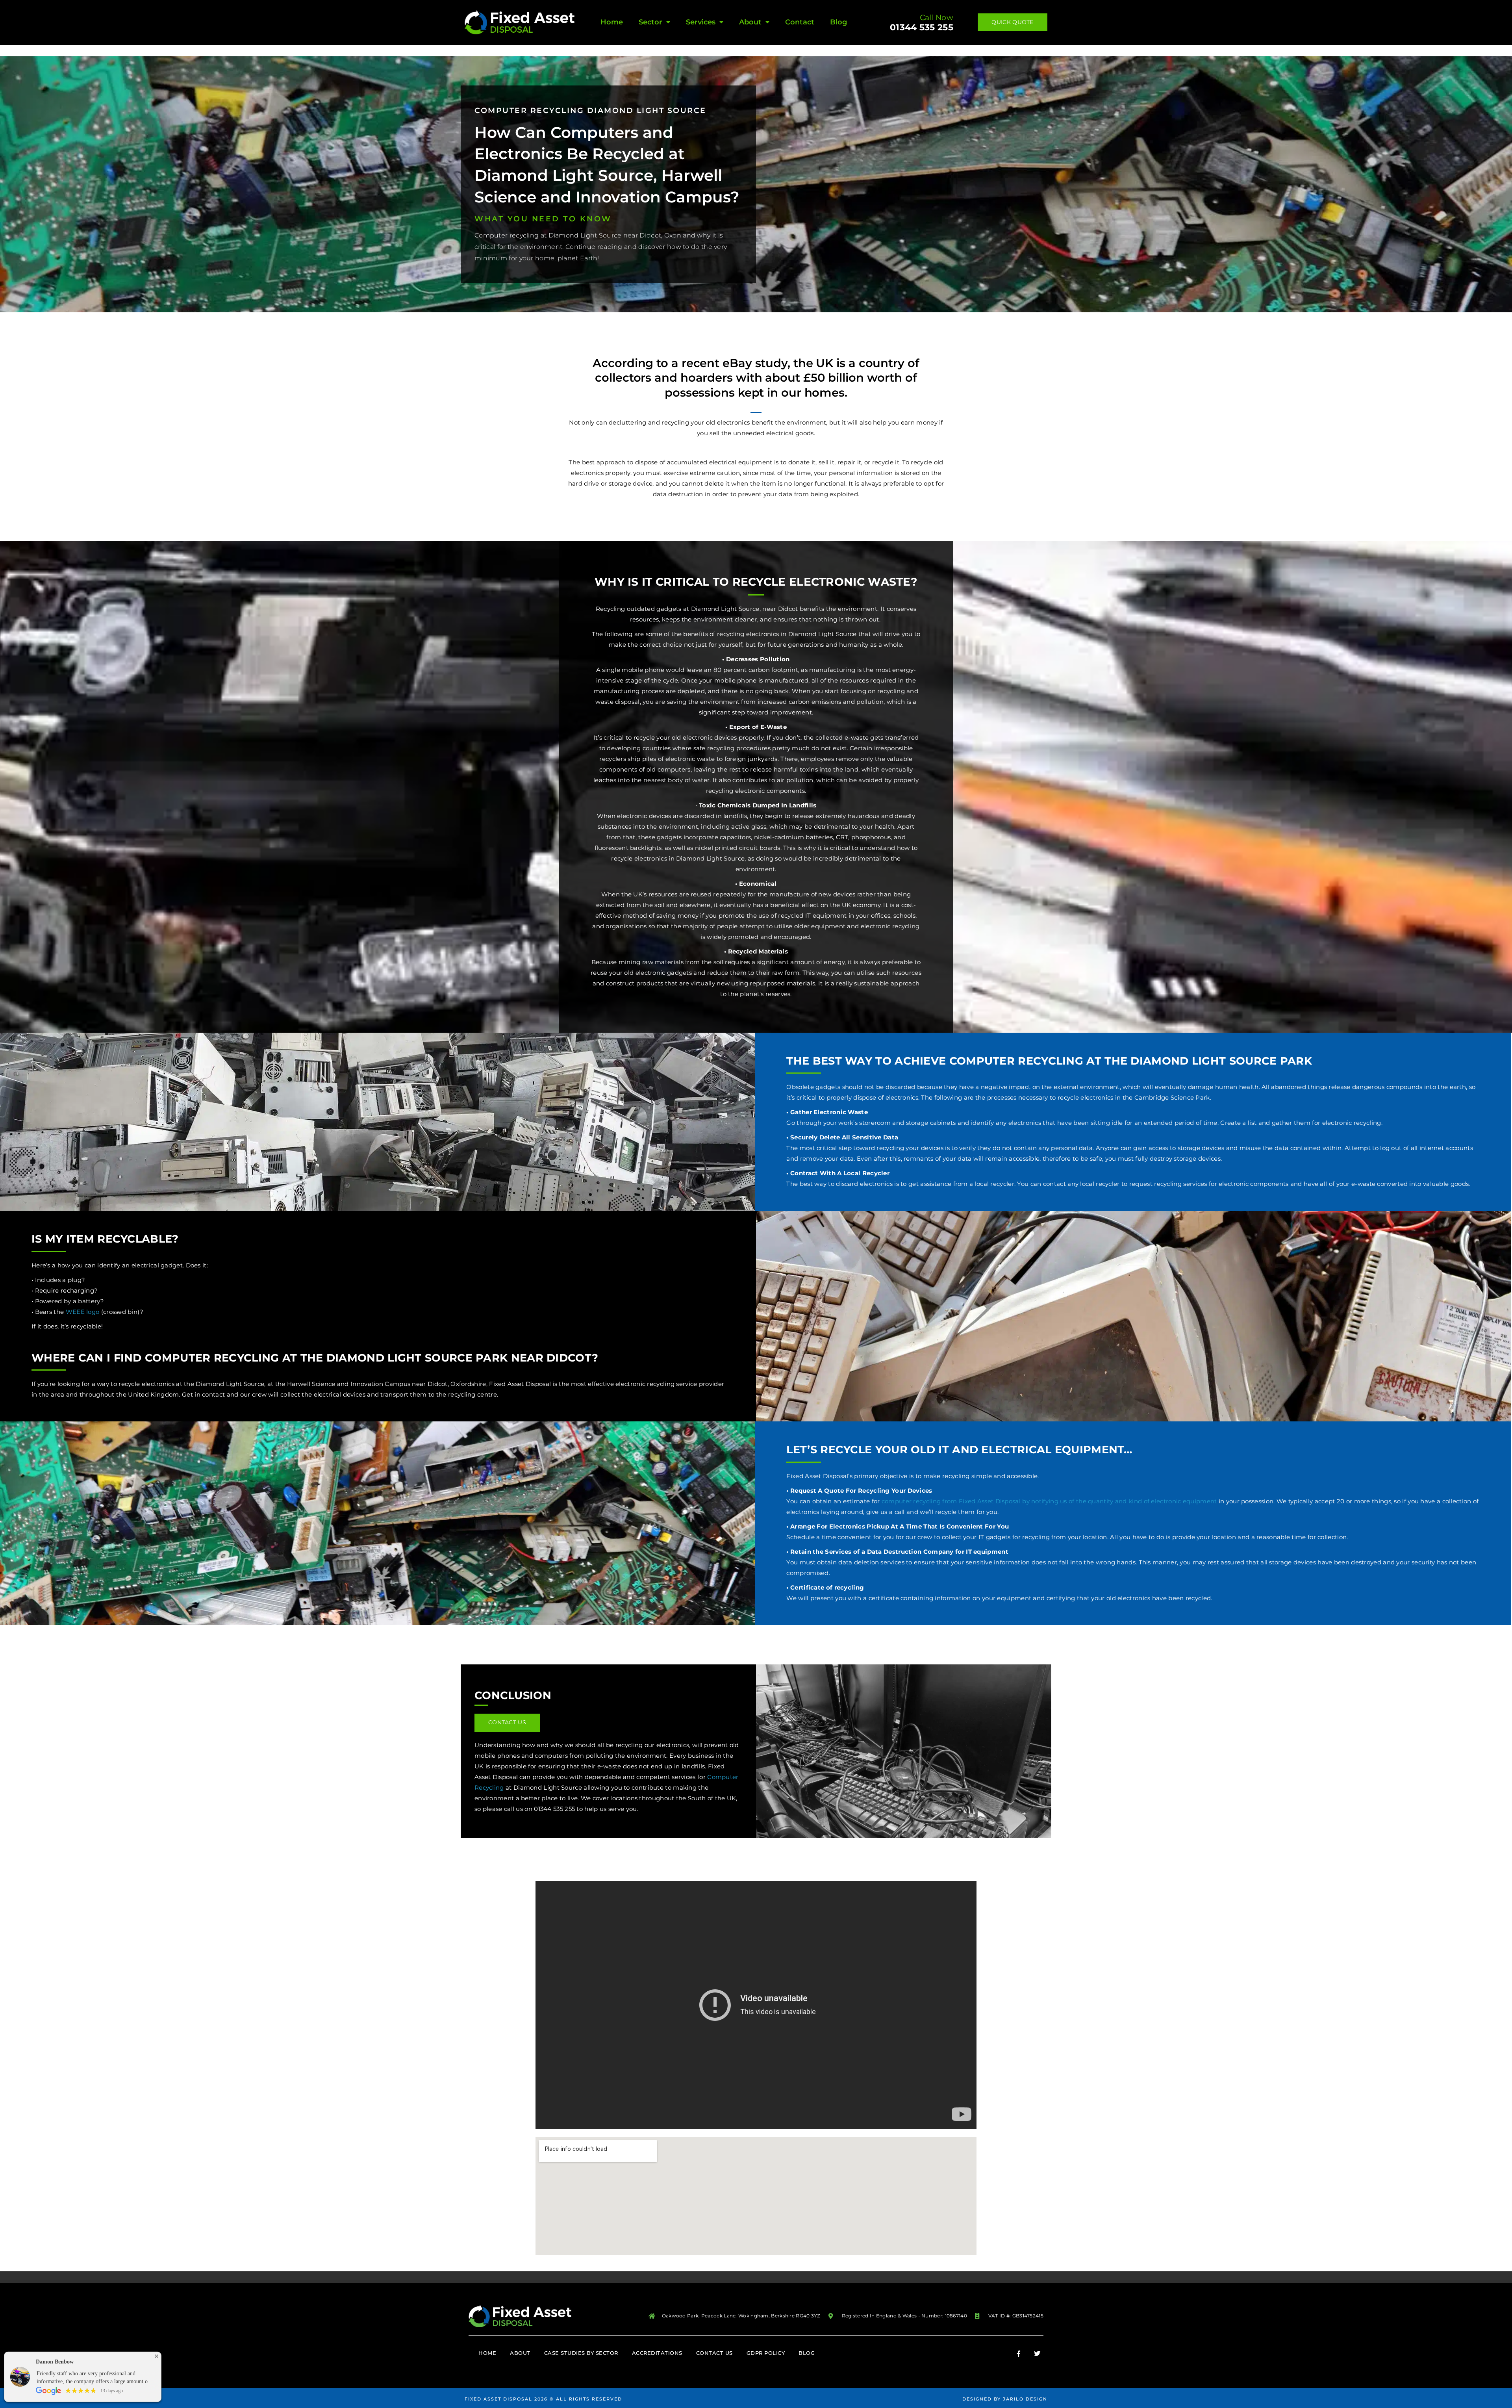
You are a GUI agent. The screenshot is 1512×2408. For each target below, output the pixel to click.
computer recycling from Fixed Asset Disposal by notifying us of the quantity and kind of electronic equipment (1049, 1501)
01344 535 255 (922, 27)
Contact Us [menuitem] (714, 2353)
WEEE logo (83, 1312)
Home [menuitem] (612, 22)
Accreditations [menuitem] (657, 2353)
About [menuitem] (750, 22)
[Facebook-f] (1019, 2354)
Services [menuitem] (701, 22)
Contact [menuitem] (800, 22)
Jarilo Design (1025, 2399)
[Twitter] (1037, 2354)
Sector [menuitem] (650, 22)
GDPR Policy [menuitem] (766, 2353)
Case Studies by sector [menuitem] (581, 2353)
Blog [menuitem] (838, 22)
